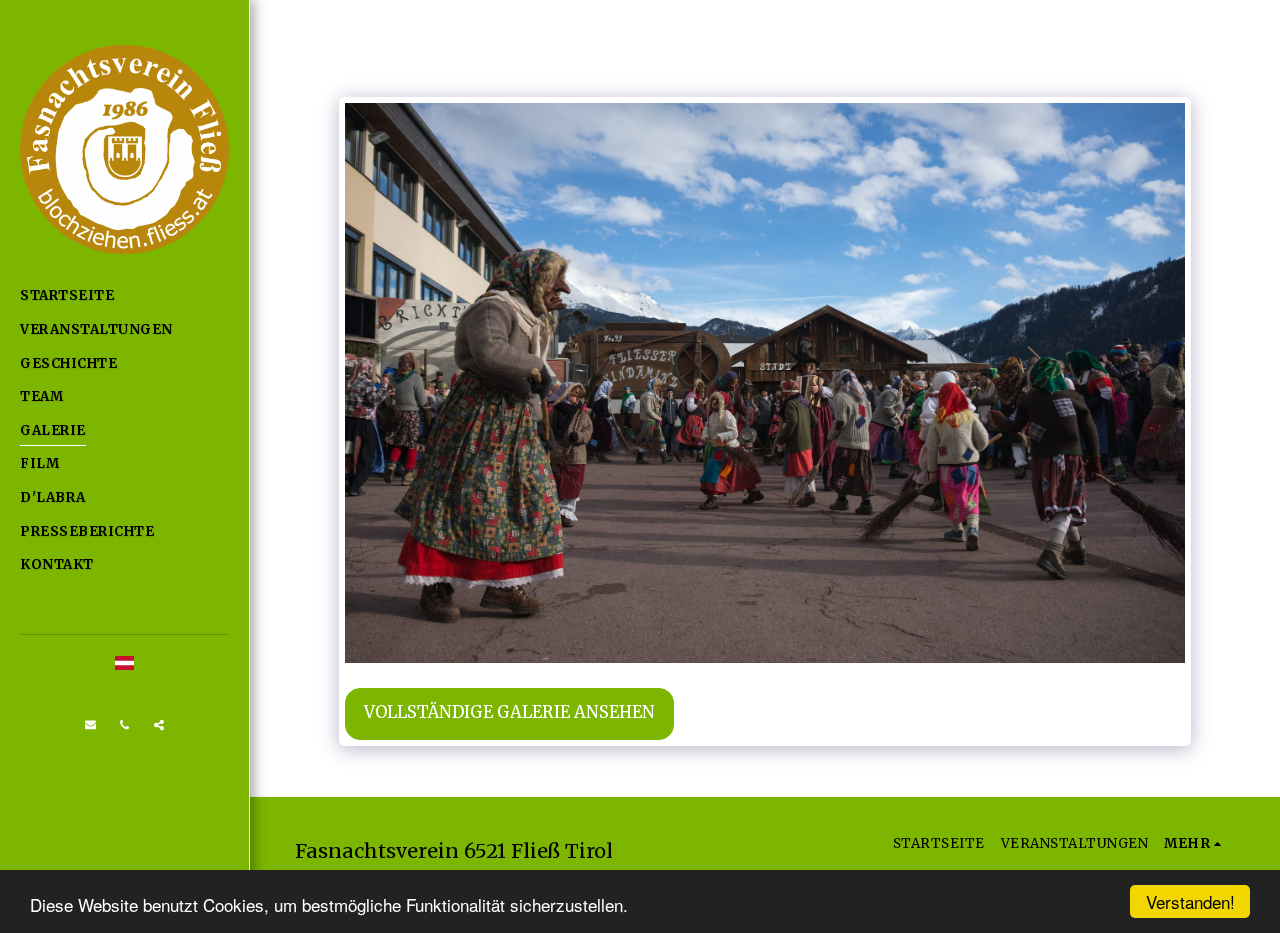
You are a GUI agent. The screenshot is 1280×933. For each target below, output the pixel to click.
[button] (91, 725)
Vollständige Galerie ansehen (509, 712)
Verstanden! (1190, 901)
